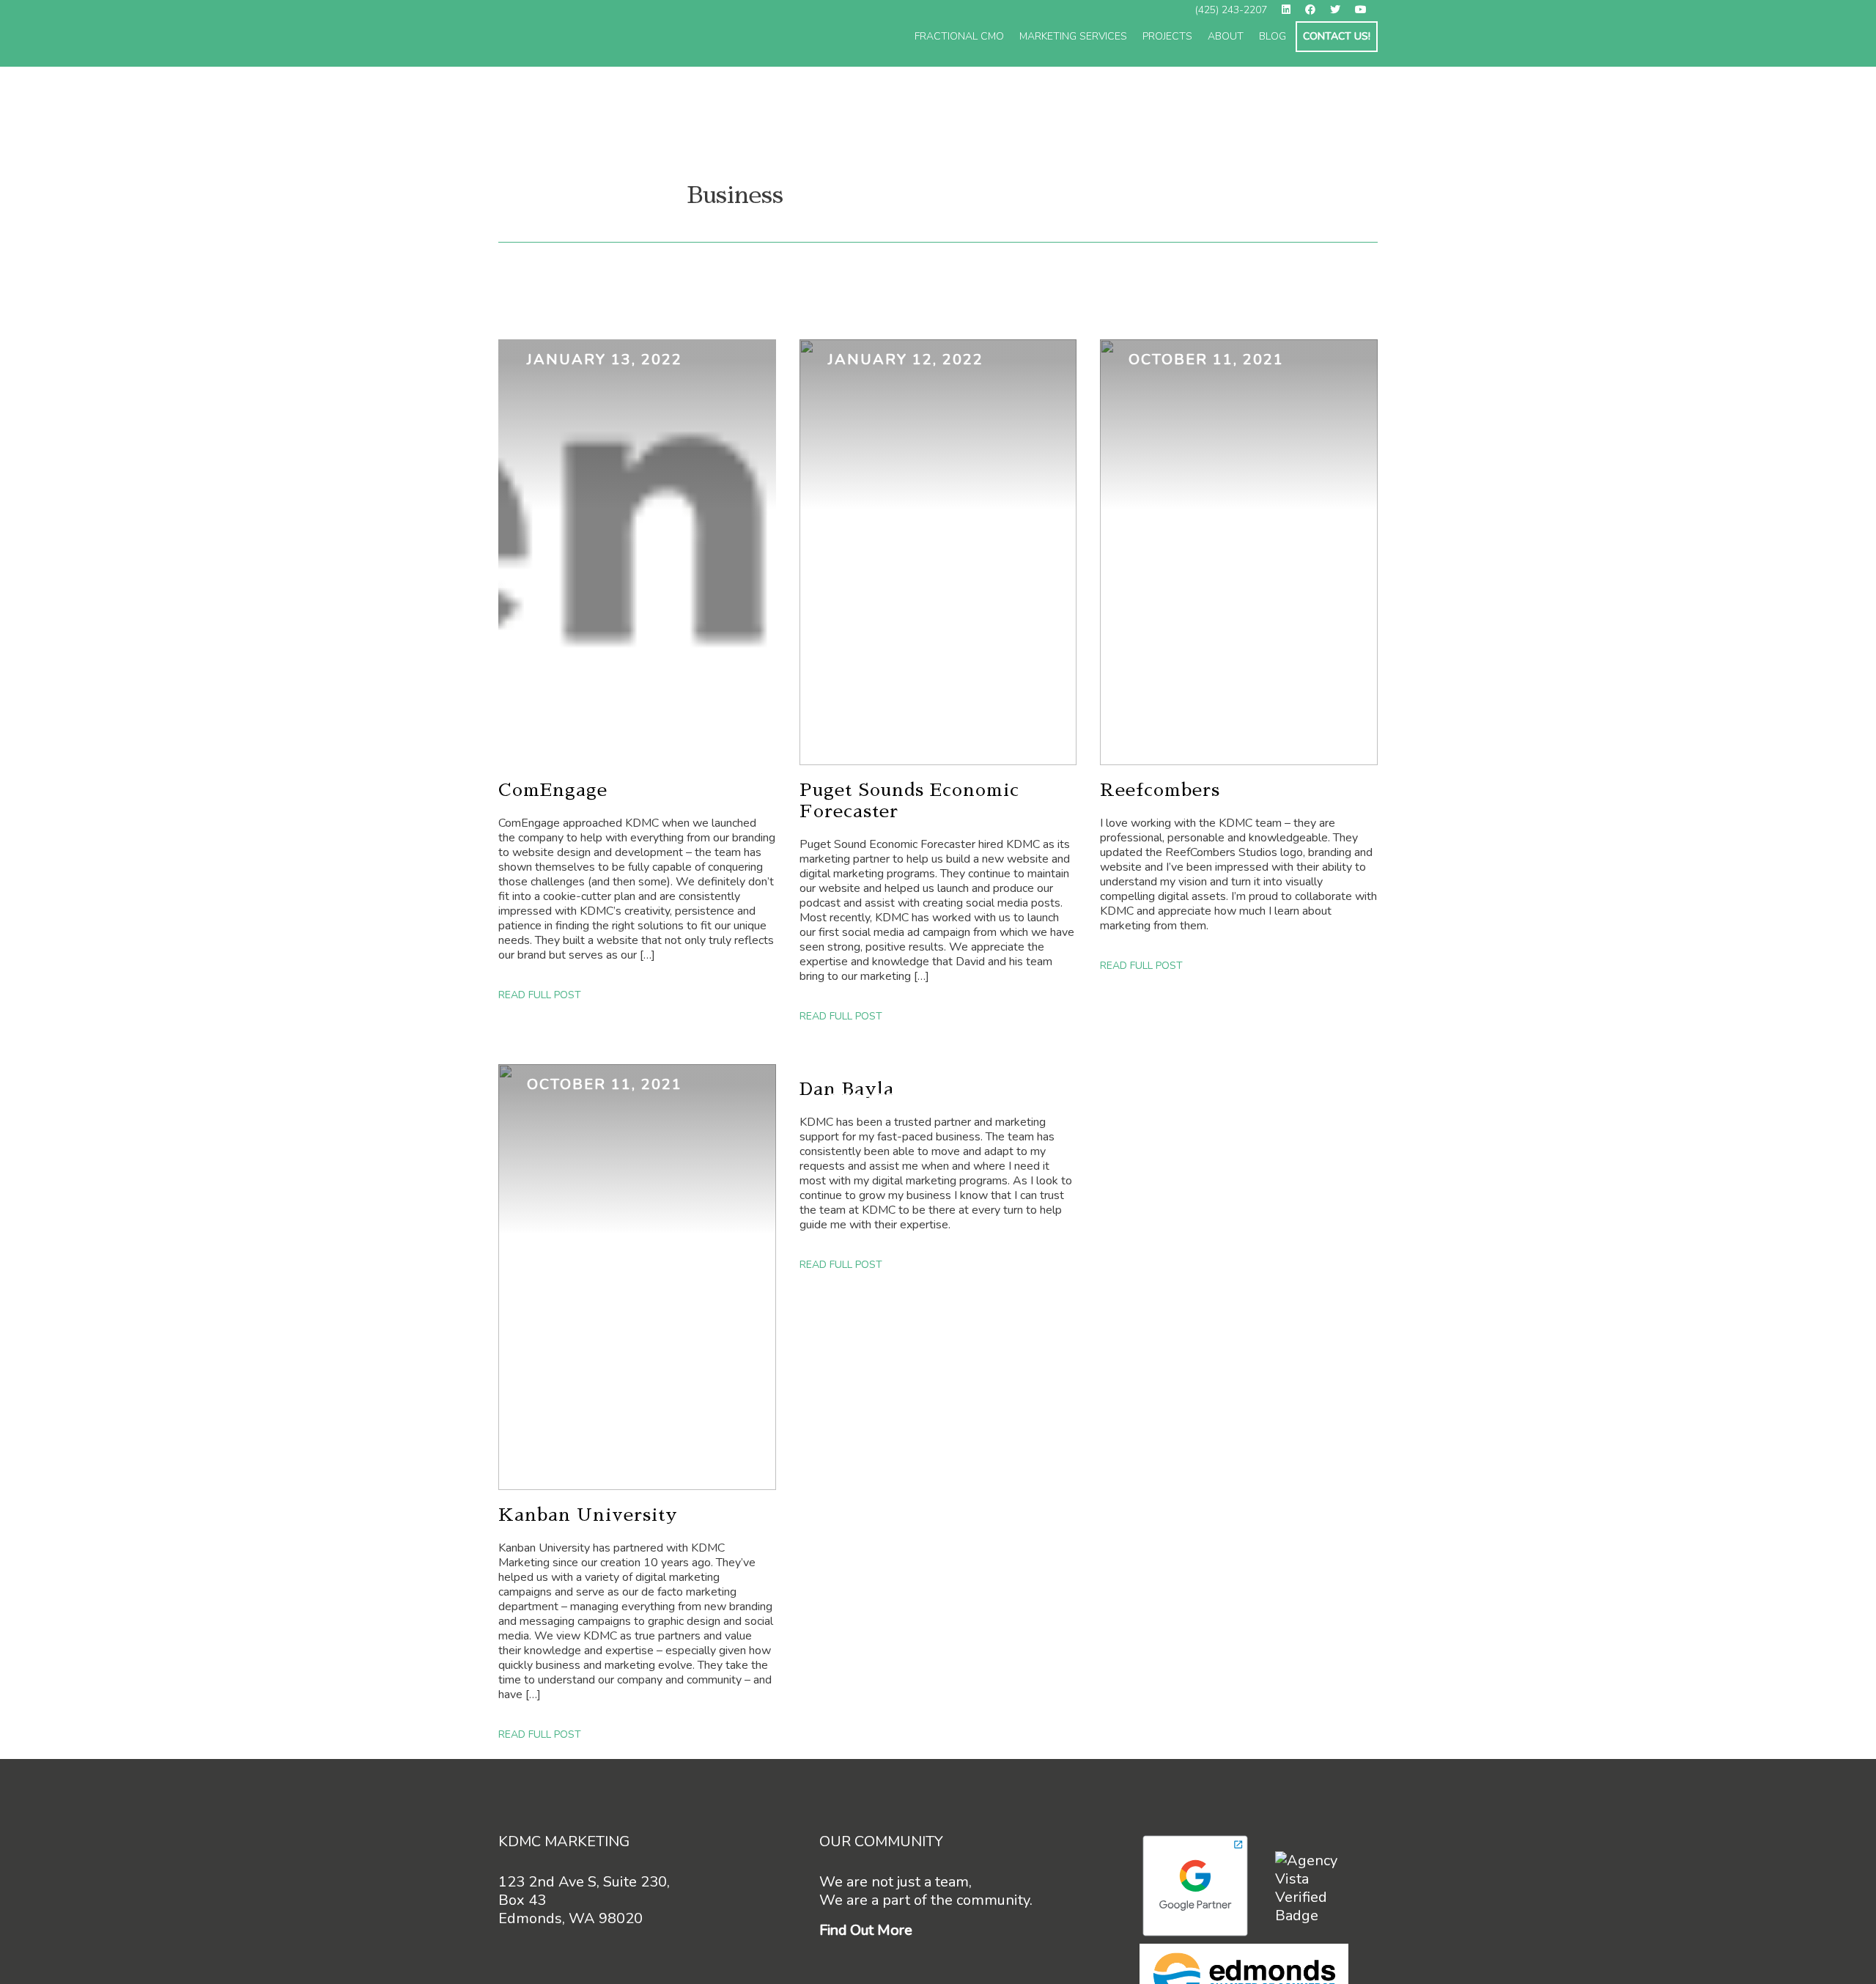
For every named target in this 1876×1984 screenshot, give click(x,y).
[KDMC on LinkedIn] (1292, 11)
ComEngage (553, 790)
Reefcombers (1160, 790)
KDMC (613, 34)
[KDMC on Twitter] (1341, 11)
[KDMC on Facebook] (1316, 11)
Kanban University (588, 1515)
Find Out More (866, 1930)
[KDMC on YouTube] (1366, 11)
